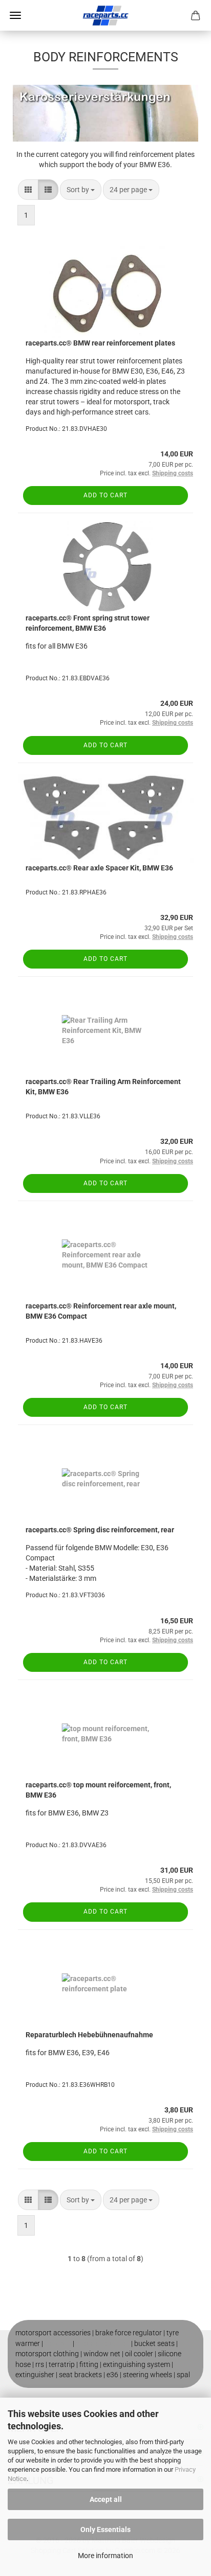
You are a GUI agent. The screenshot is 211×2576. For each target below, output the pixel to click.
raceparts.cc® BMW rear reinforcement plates (100, 343)
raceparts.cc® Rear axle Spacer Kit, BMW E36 (99, 868)
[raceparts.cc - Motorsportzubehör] (105, 15)
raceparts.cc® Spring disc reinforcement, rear (100, 1530)
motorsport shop (103, 2343)
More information (105, 2556)
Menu (15, 15)
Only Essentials (105, 2529)
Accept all (106, 2499)
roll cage (58, 2343)
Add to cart (105, 495)
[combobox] (81, 190)
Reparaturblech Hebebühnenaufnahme (89, 2035)
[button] (28, 190)
